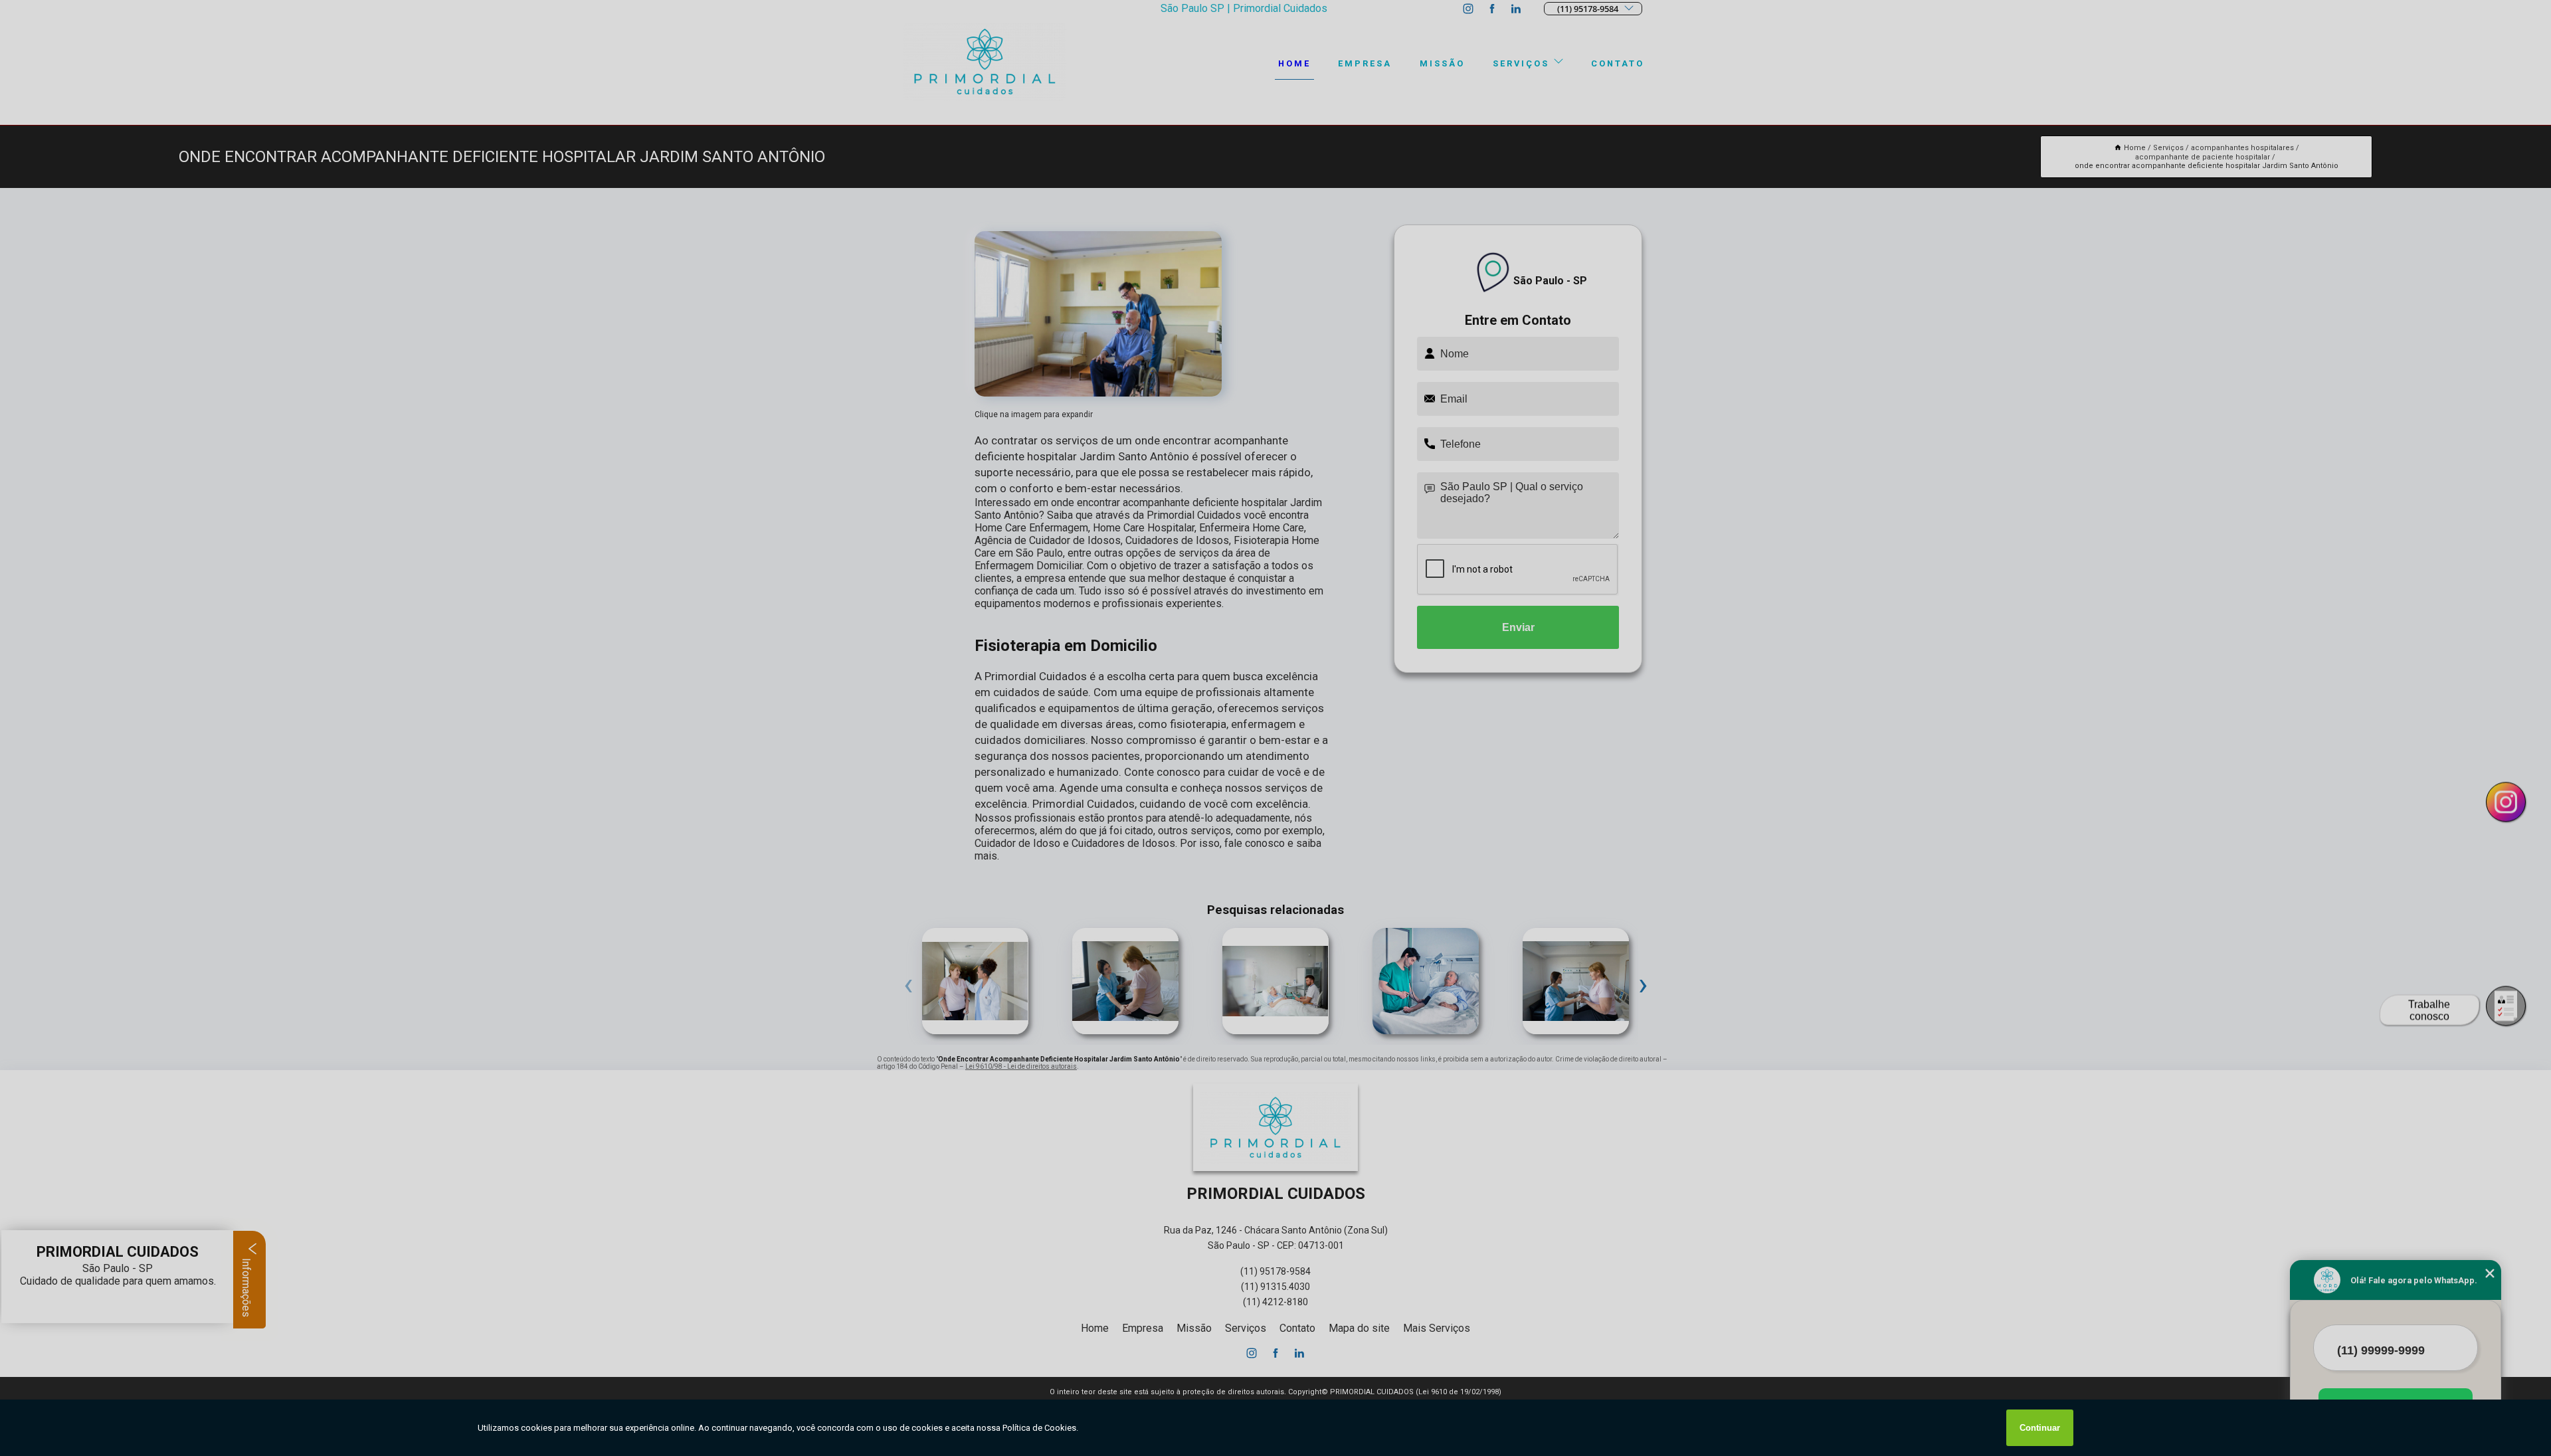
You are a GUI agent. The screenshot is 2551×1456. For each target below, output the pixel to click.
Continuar (2040, 1428)
